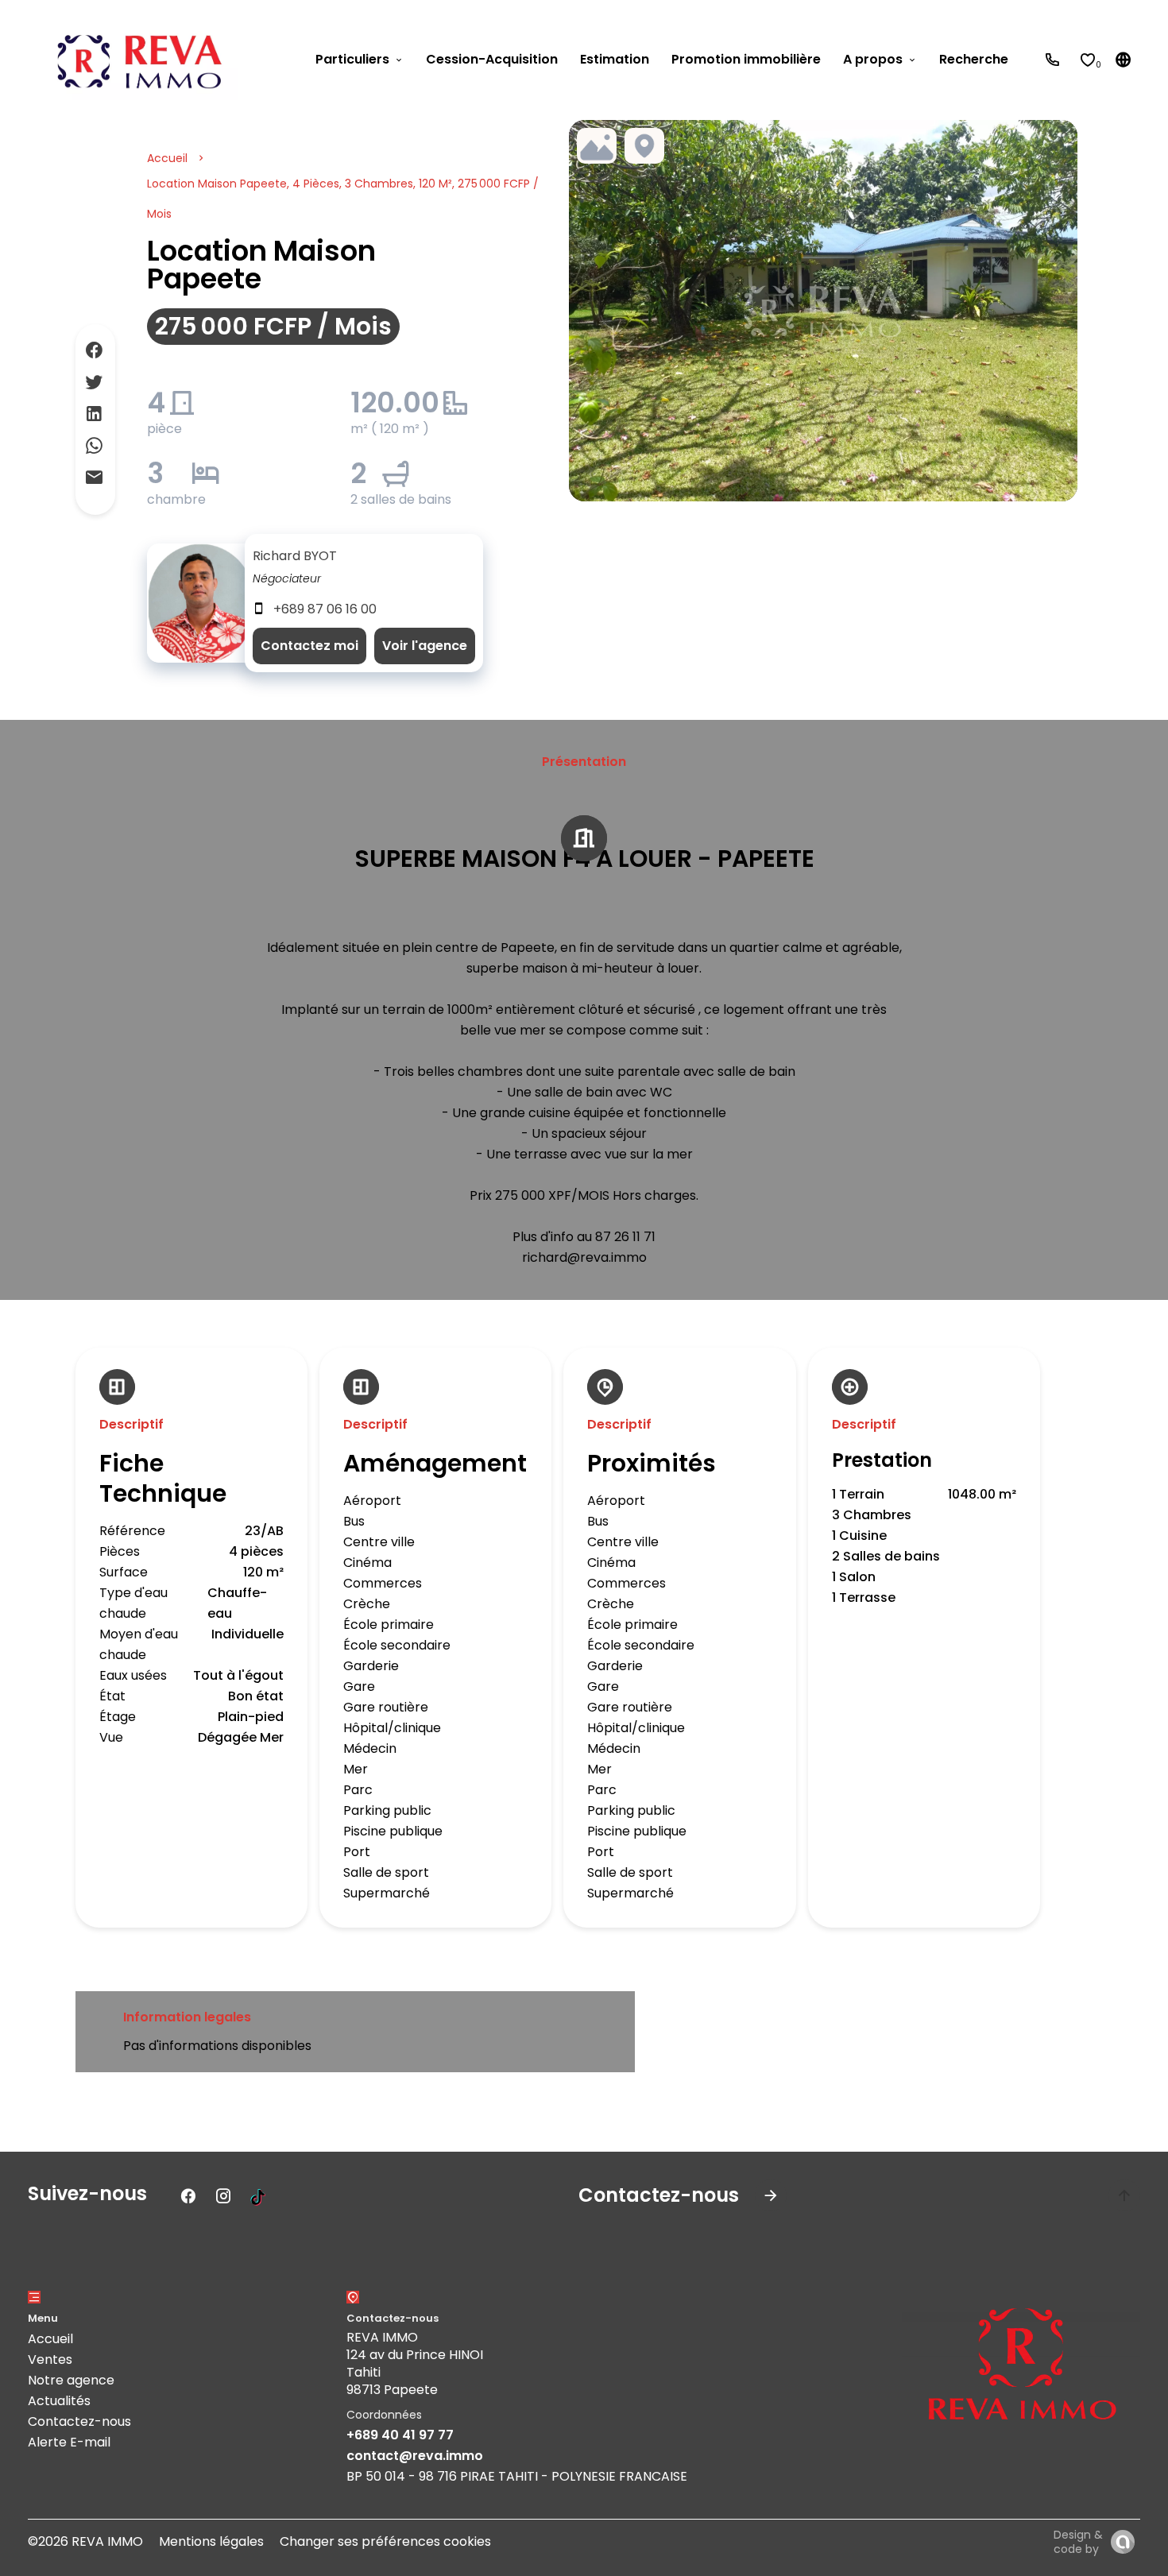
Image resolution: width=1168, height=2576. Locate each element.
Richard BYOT (295, 556)
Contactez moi (309, 646)
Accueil (167, 158)
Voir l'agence (425, 646)
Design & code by (1078, 2542)
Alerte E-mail (69, 2442)
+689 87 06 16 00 (325, 609)
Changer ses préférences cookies (385, 2541)
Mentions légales (211, 2541)
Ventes (50, 2359)
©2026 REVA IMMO (85, 2541)
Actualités (59, 2401)
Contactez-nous (79, 2421)
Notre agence (71, 2380)
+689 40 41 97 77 (400, 2435)
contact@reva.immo (415, 2456)
